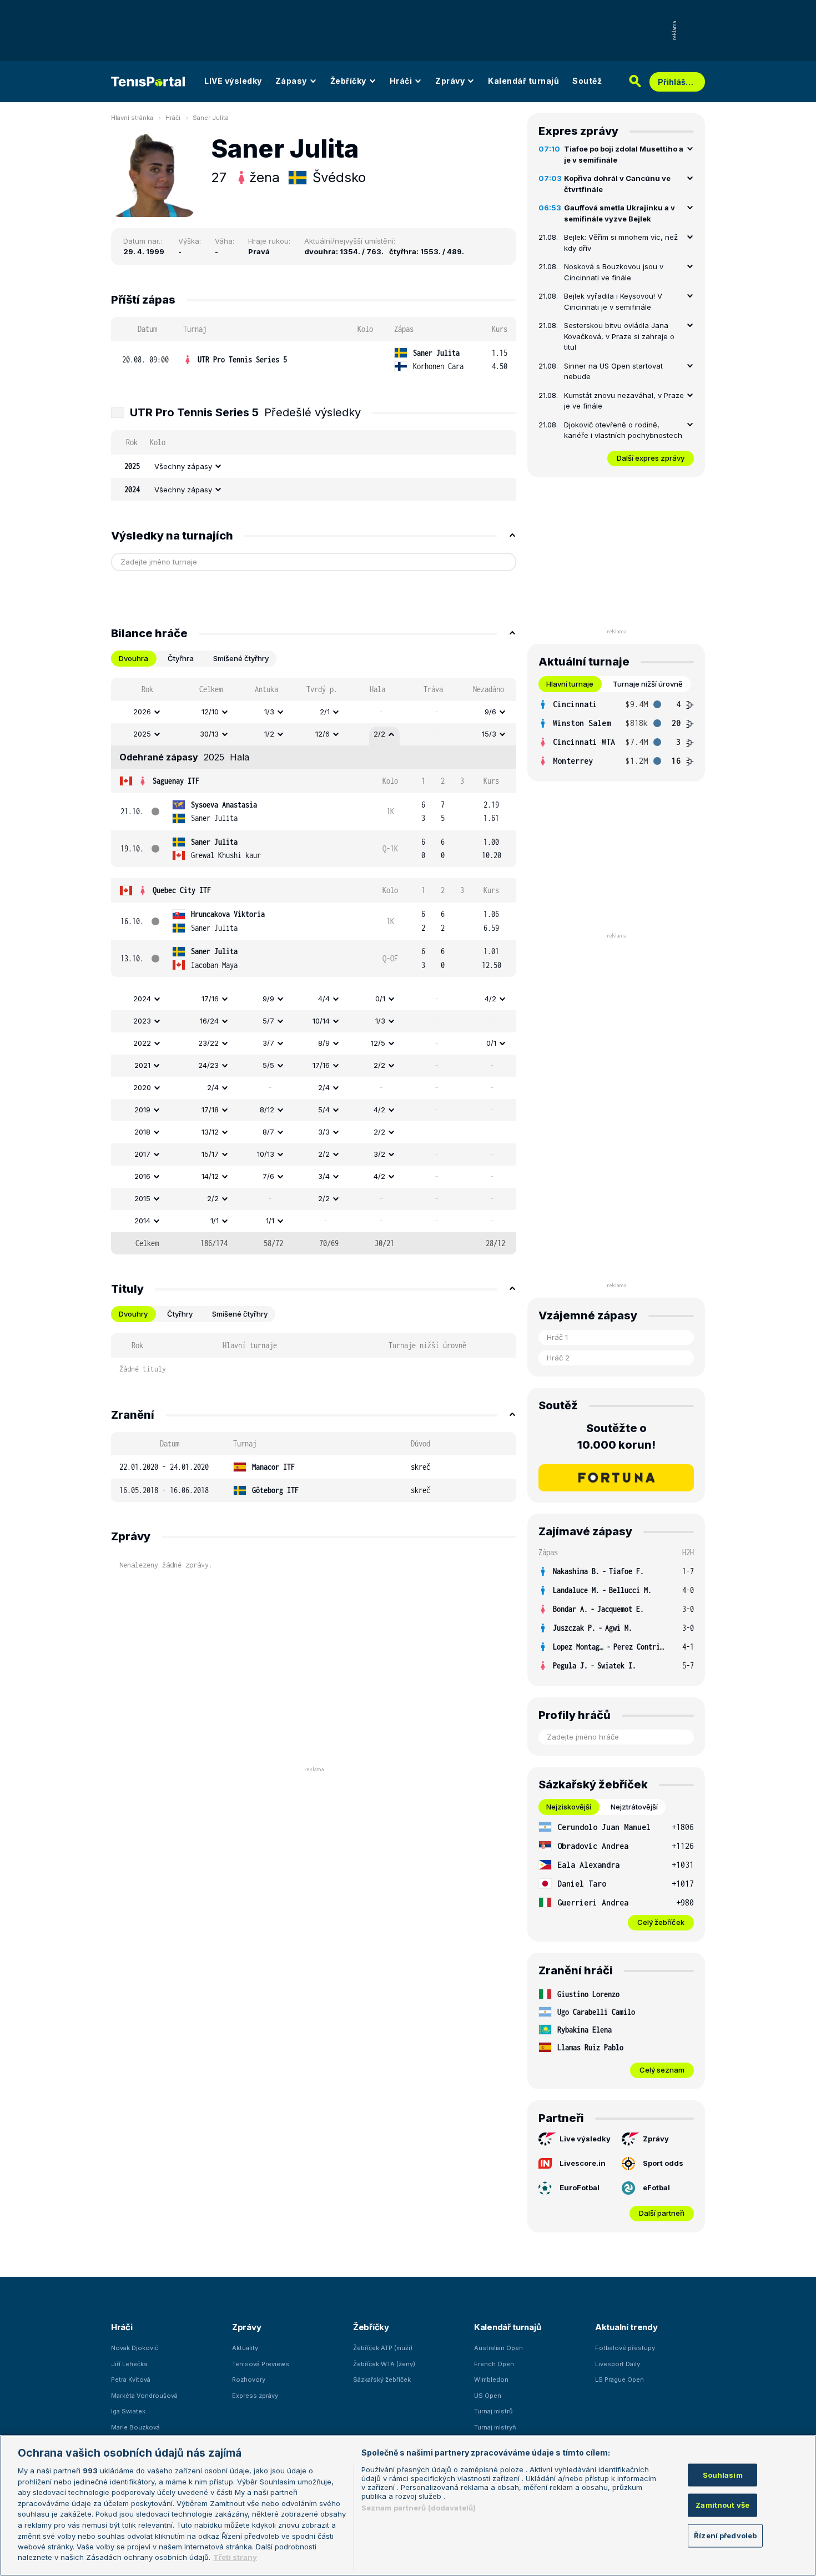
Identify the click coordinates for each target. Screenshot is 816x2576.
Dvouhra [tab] (134, 658)
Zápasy (291, 81)
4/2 (490, 999)
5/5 (268, 1065)
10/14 (321, 1021)
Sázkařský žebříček (382, 2380)
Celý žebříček (661, 1922)
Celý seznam (662, 2070)
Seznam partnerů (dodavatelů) (419, 2508)
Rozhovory (249, 2380)
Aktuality (245, 2348)
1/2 (269, 734)
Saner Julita (211, 118)
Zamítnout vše (722, 2505)
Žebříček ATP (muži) (383, 2348)
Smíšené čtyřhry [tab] (241, 658)
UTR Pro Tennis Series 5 (242, 359)
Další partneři (662, 2213)
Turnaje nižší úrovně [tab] (648, 684)
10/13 (266, 1154)
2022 (142, 1043)
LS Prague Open (619, 2380)
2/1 (325, 712)
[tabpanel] (314, 966)
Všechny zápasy (183, 466)
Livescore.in (583, 2163)
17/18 (210, 1110)
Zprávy (450, 81)
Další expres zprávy (651, 458)
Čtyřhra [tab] (181, 658)
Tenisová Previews (261, 2364)
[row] (314, 360)
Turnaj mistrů (493, 2411)
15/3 (489, 734)
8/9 (324, 1043)
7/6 (268, 1176)
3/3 (324, 1132)
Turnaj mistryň (495, 2427)
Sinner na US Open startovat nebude (613, 371)
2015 (142, 1198)
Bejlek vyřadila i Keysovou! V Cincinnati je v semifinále (613, 301)
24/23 (208, 1065)
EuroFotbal (580, 2187)
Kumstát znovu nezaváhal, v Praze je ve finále (624, 401)
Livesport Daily (618, 2364)
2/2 (379, 734)
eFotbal (656, 2187)
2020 (142, 1087)
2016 (142, 1176)
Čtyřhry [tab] (180, 1314)
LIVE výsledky (233, 81)
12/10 (210, 712)
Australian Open (498, 2348)
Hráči (401, 81)
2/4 (213, 1087)
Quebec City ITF (182, 890)
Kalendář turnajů (523, 81)
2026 (142, 712)
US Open (488, 2396)
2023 (142, 1021)
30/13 (209, 734)
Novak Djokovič (135, 2348)
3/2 (379, 1154)
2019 (142, 1110)
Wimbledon (491, 2380)
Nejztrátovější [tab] (634, 1807)
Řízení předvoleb (725, 2535)
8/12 (267, 1110)
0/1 (380, 999)
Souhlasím (723, 2475)
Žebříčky (348, 81)
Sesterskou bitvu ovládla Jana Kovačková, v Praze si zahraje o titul (619, 336)
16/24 (209, 1021)
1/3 (269, 712)
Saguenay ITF (176, 781)
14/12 (210, 1176)
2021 (142, 1065)
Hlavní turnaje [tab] (570, 684)
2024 (142, 999)
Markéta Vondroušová (144, 2396)
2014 (142, 1221)
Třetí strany (235, 2557)
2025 (142, 734)
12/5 (378, 1043)
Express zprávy (255, 2396)
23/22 (208, 1043)
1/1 (215, 1221)
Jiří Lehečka (129, 2364)
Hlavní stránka (132, 118)
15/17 (210, 1154)
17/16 (210, 999)
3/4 (324, 1176)
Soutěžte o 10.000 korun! (616, 1436)
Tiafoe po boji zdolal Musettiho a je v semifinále (624, 154)
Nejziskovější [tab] (569, 1807)
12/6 (323, 734)
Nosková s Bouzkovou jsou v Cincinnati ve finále (614, 272)
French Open (494, 2364)
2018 (142, 1132)
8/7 (268, 1132)
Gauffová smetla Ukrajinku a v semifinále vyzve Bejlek (619, 213)
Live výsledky (585, 2139)
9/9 (268, 999)
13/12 (210, 1132)
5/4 (324, 1110)
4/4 (324, 999)
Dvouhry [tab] (133, 1314)
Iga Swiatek (128, 2411)
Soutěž (587, 81)
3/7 (268, 1043)
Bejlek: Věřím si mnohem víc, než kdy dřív (621, 243)
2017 (142, 1154)
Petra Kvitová (131, 2380)
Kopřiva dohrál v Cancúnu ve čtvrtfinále (617, 184)
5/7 (268, 1021)
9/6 (490, 712)
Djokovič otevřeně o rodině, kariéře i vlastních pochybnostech (623, 430)
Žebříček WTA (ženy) (384, 2364)
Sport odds (663, 2163)
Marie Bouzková (135, 2427)
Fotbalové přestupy (625, 2348)
